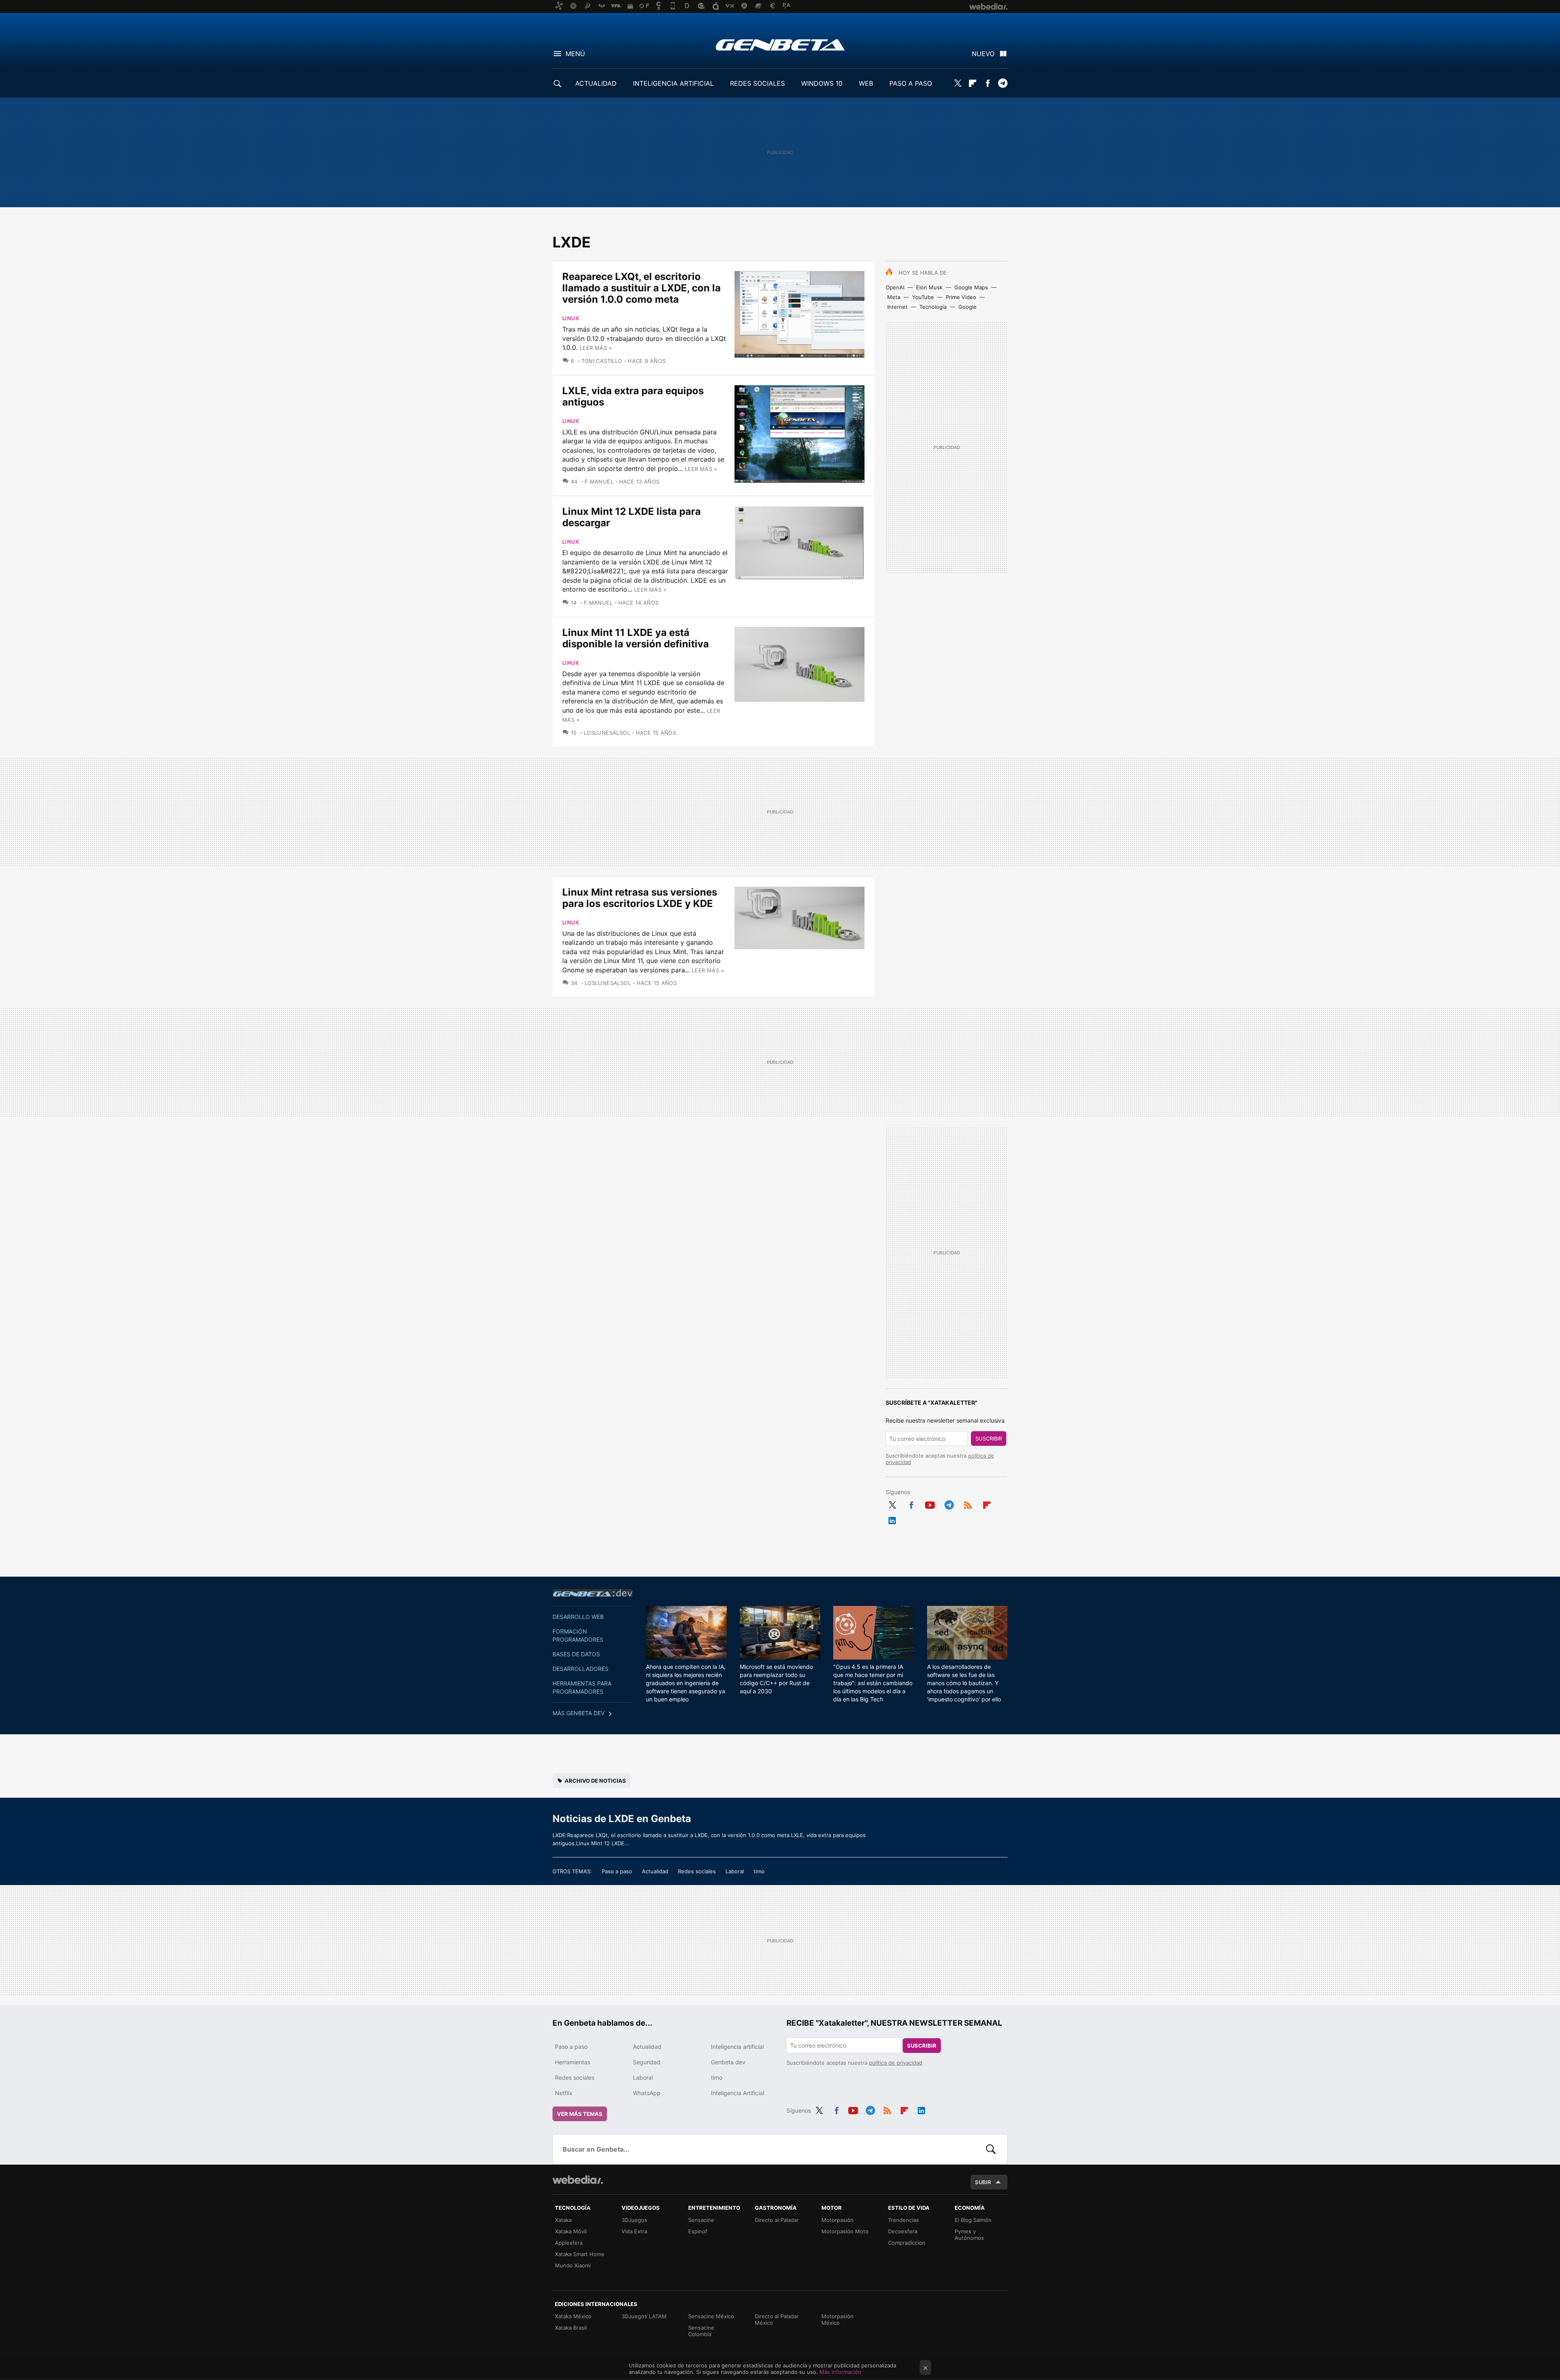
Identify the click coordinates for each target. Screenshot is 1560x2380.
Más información (840, 2372)
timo (759, 1871)
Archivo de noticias (595, 1781)
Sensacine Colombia (701, 2331)
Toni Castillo (602, 361)
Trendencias (903, 2220)
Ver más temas (580, 2114)
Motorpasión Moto (845, 2231)
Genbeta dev (593, 1593)
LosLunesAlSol (607, 733)
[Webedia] (578, 2180)
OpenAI (895, 287)
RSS (968, 1504)
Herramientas (573, 2062)
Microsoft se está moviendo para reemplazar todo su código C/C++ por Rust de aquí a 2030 (776, 1679)
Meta (894, 297)
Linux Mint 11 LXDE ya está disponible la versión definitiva (636, 638)
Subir (983, 2182)
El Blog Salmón (973, 2220)
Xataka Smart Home (580, 2254)
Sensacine (701, 2220)
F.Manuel (599, 482)
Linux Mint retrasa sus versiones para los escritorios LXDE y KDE (640, 898)
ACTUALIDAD (596, 83)
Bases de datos (576, 1654)
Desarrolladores (581, 1669)
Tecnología (933, 307)
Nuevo (983, 54)
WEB (866, 83)
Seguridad (647, 2062)
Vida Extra (634, 2231)
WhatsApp (647, 2093)
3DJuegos (634, 2220)
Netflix (564, 2093)
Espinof (698, 2231)
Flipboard (973, 83)
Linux (571, 318)
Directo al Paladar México (777, 2319)
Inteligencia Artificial (738, 2093)
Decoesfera (903, 2231)
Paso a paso (617, 1871)
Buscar (991, 2149)
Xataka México (573, 2316)
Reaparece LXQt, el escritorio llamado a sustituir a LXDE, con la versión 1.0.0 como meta (641, 288)
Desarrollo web (578, 1617)
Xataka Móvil (571, 2231)
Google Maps (971, 287)
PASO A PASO (911, 83)
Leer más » (596, 348)
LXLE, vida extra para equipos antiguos (633, 396)
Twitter (958, 83)
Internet (897, 307)
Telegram (1003, 83)
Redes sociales (697, 1871)
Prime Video (961, 297)
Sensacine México (711, 2316)
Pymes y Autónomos (969, 2235)
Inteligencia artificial (737, 2047)
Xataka (563, 2220)
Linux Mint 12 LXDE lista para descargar (632, 517)
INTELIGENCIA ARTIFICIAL (673, 83)
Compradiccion (907, 2243)
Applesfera (569, 2243)
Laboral (735, 1871)
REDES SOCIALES (757, 83)
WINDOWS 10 (822, 83)
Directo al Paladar (777, 2220)
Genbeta (780, 45)
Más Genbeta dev (578, 1713)
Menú (575, 54)
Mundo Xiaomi (573, 2265)
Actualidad (655, 1871)
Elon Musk (929, 287)
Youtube (930, 1504)
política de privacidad (896, 2063)
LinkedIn (892, 1519)
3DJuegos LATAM (644, 2316)
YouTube (923, 297)
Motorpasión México (837, 2319)
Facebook (988, 83)
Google (967, 307)
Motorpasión (837, 2220)
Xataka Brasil (571, 2328)
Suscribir (989, 1438)
